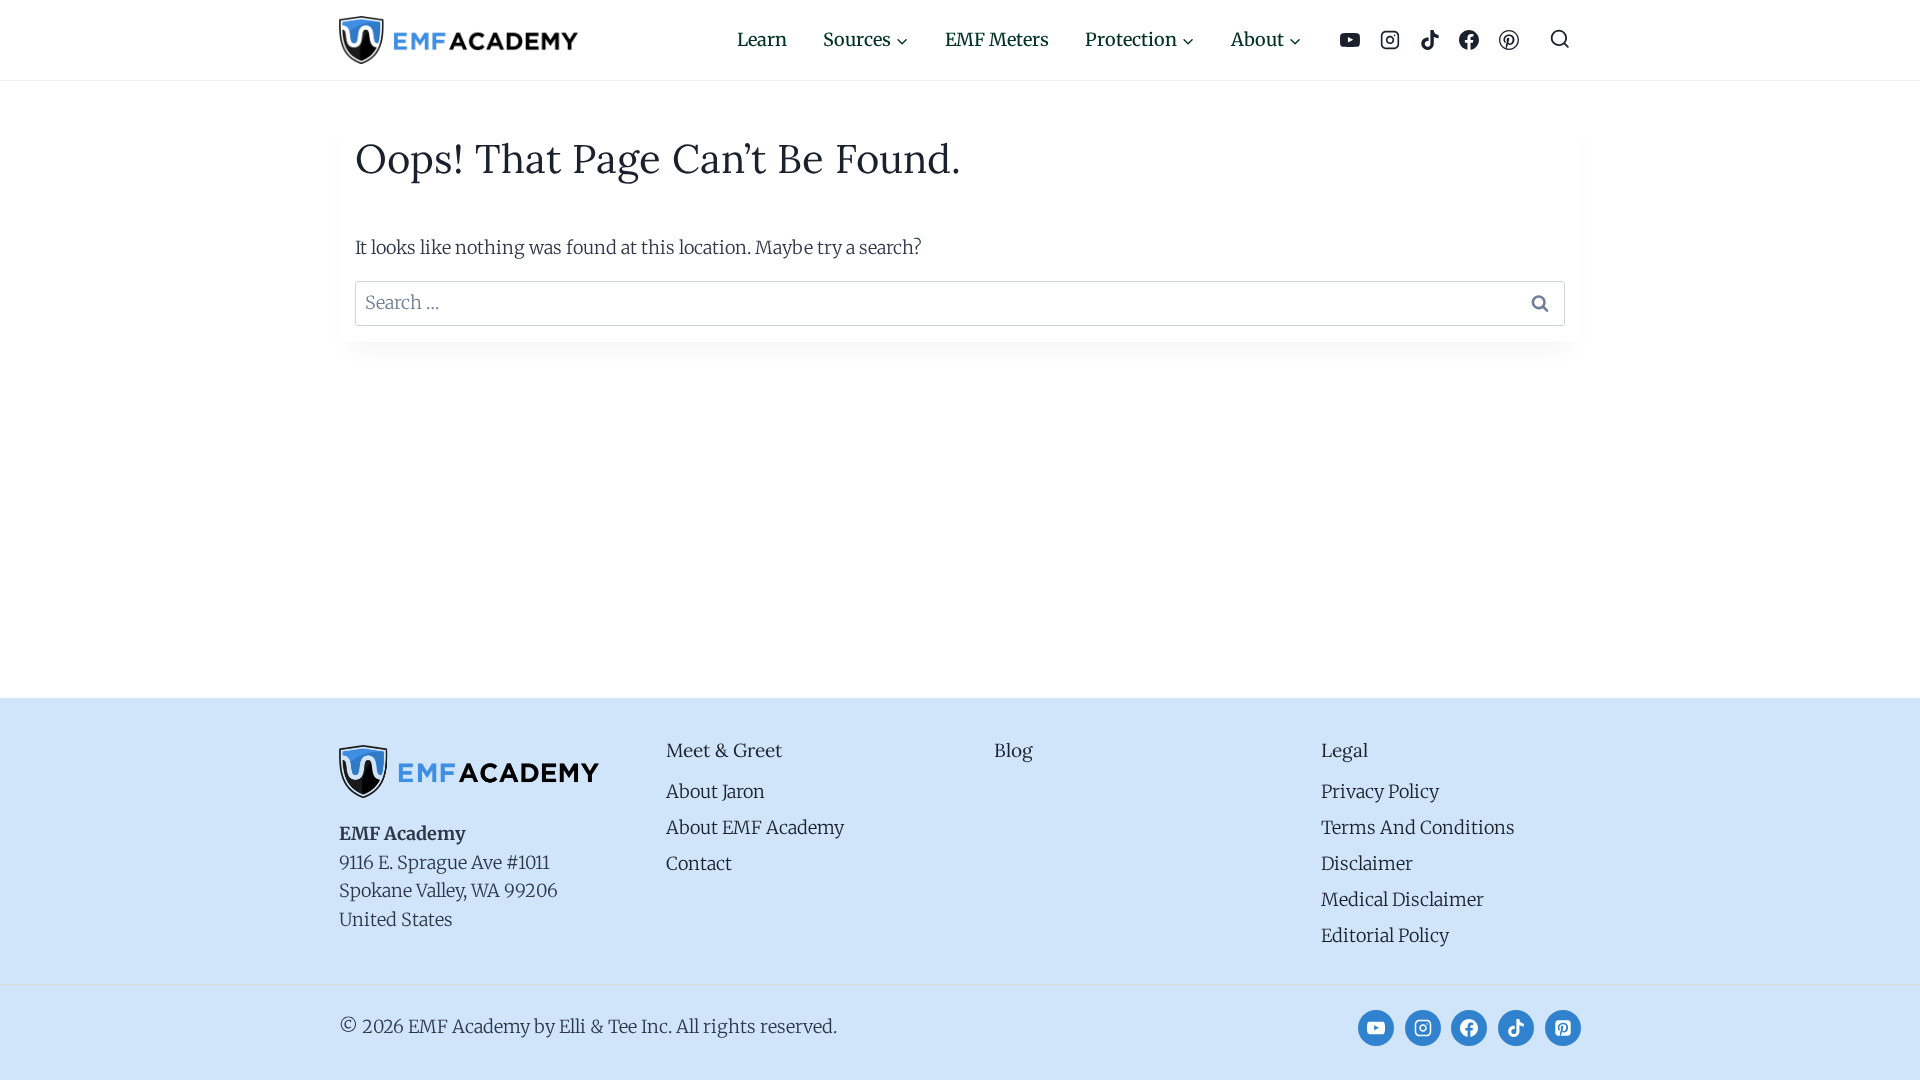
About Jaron (715, 791)
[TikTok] (1430, 40)
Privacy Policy (1380, 791)
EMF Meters (997, 39)
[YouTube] (1350, 40)
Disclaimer (1367, 863)
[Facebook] (1470, 40)
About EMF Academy (755, 827)
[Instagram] (1390, 40)
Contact (699, 863)
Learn (762, 39)
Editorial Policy (1385, 935)
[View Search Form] (1560, 40)
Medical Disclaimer (1402, 899)
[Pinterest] (1509, 40)
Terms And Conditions (1418, 827)
